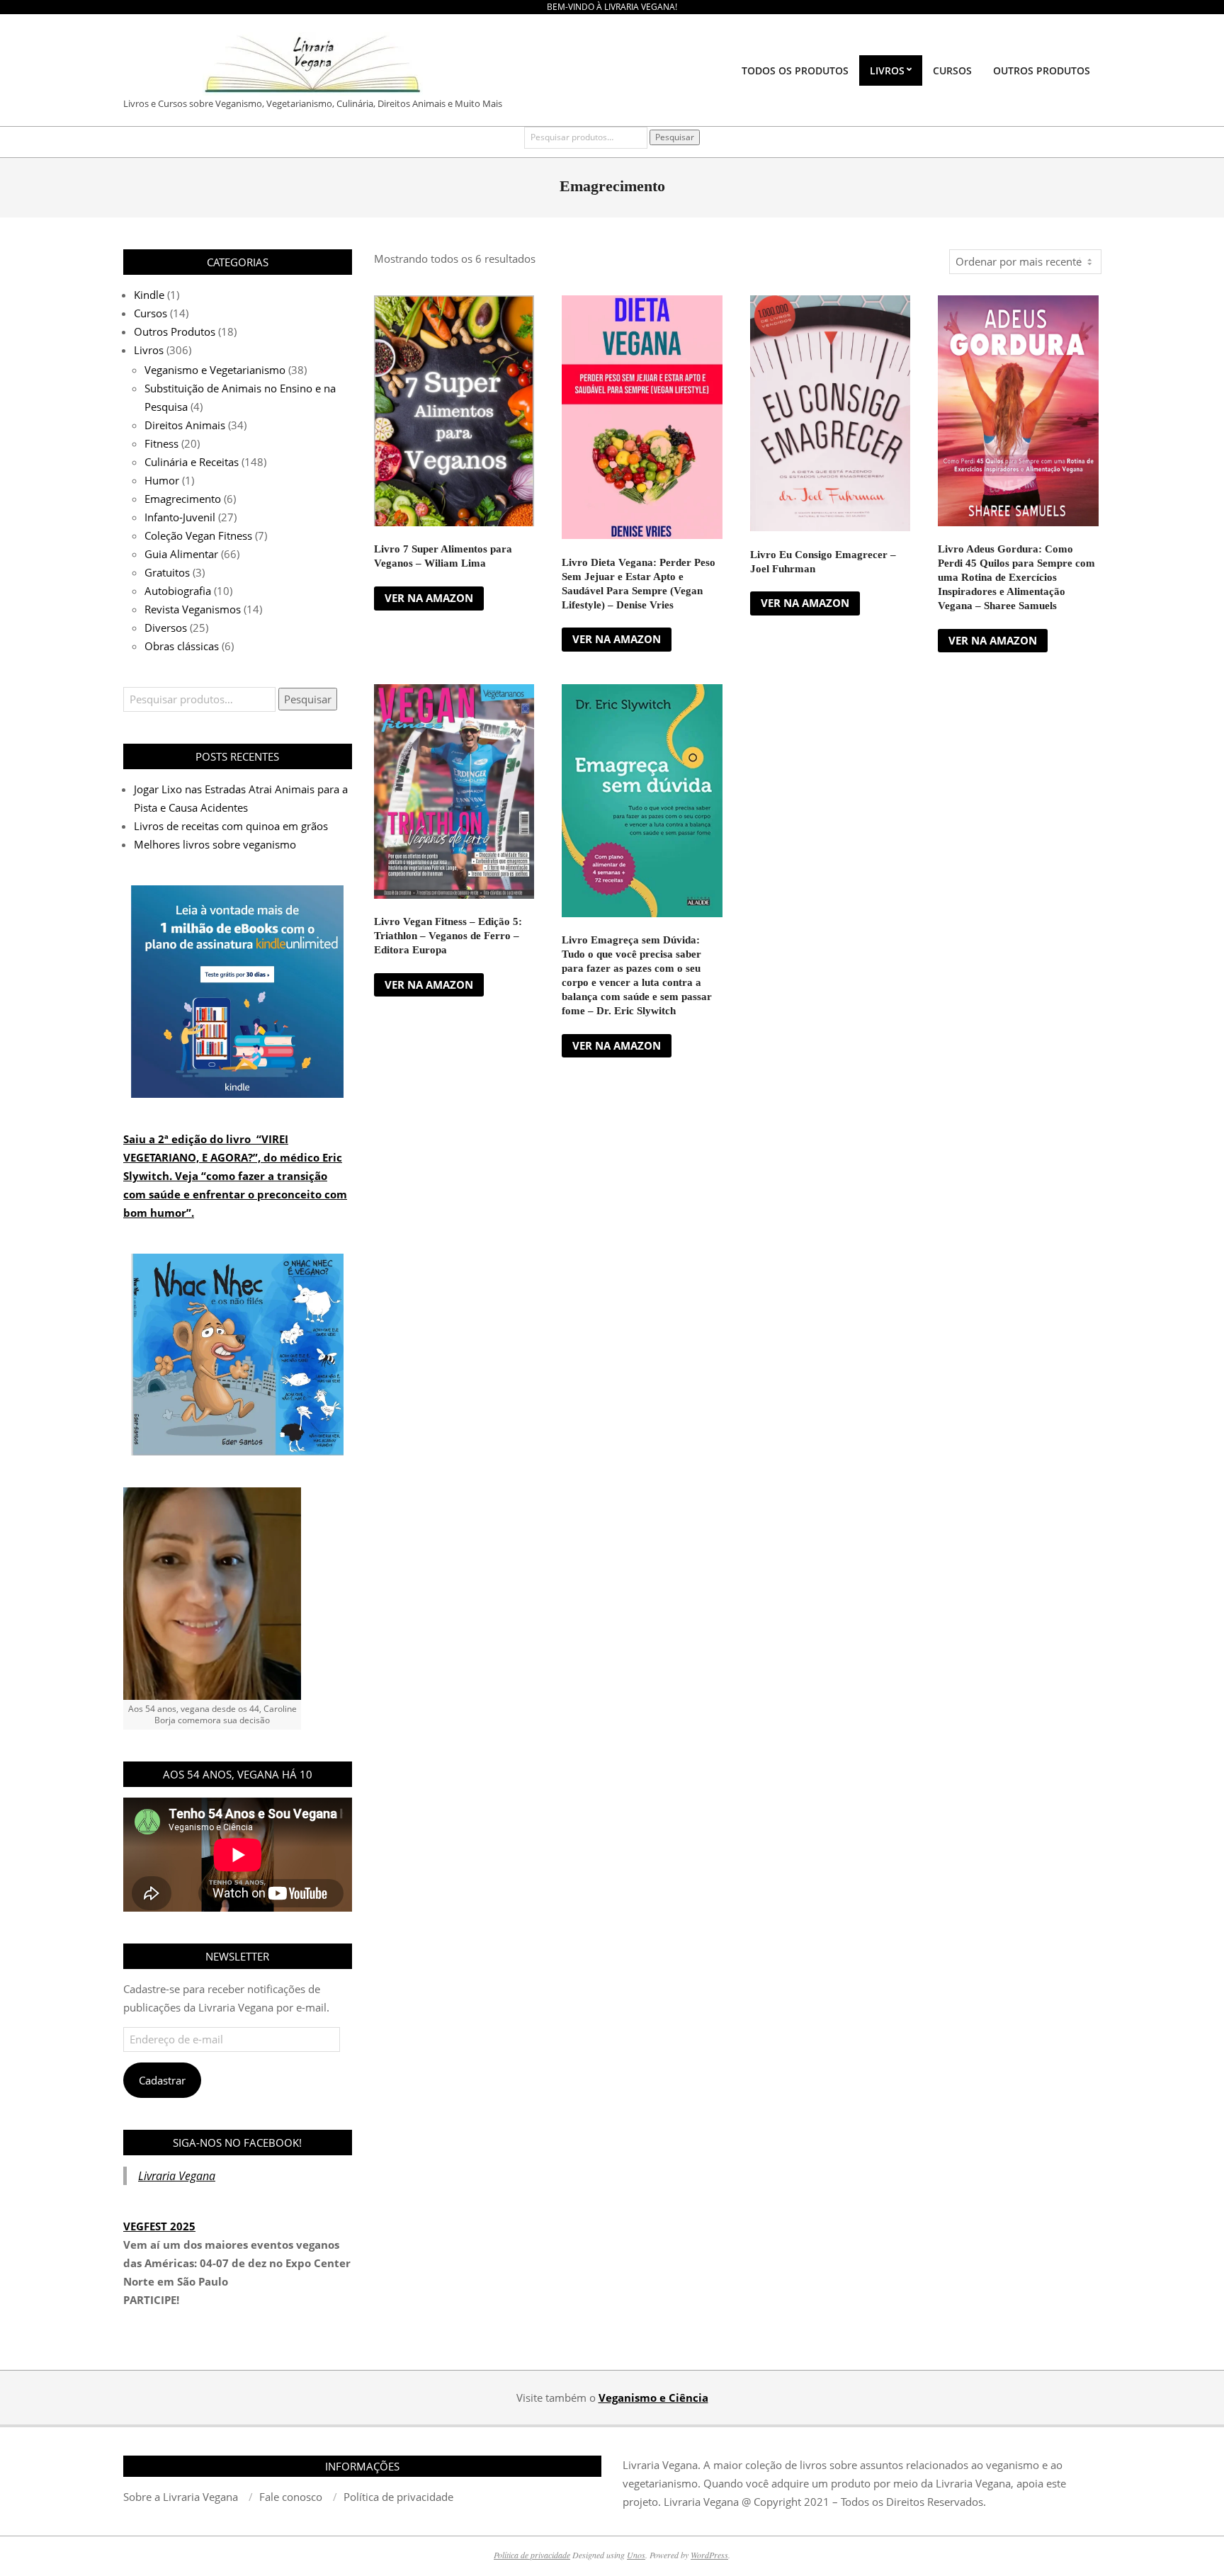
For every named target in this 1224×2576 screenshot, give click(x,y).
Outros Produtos (175, 331)
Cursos (151, 313)
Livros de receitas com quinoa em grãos (231, 826)
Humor (162, 480)
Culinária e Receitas (192, 462)
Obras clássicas (182, 646)
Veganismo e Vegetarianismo (215, 370)
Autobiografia (178, 591)
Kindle (149, 295)
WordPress (709, 2555)
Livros (149, 350)
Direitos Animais (185, 425)
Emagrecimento (183, 499)
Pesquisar (675, 137)
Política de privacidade (532, 2555)
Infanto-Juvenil (180, 517)
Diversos (166, 628)
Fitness (161, 443)
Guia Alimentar (181, 554)
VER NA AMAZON (429, 598)
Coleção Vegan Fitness (198, 535)
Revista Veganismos (193, 609)
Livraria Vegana (177, 2176)
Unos (636, 2555)
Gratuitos (167, 572)
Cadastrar (162, 2080)
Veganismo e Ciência (653, 2398)
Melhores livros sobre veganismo (215, 844)
